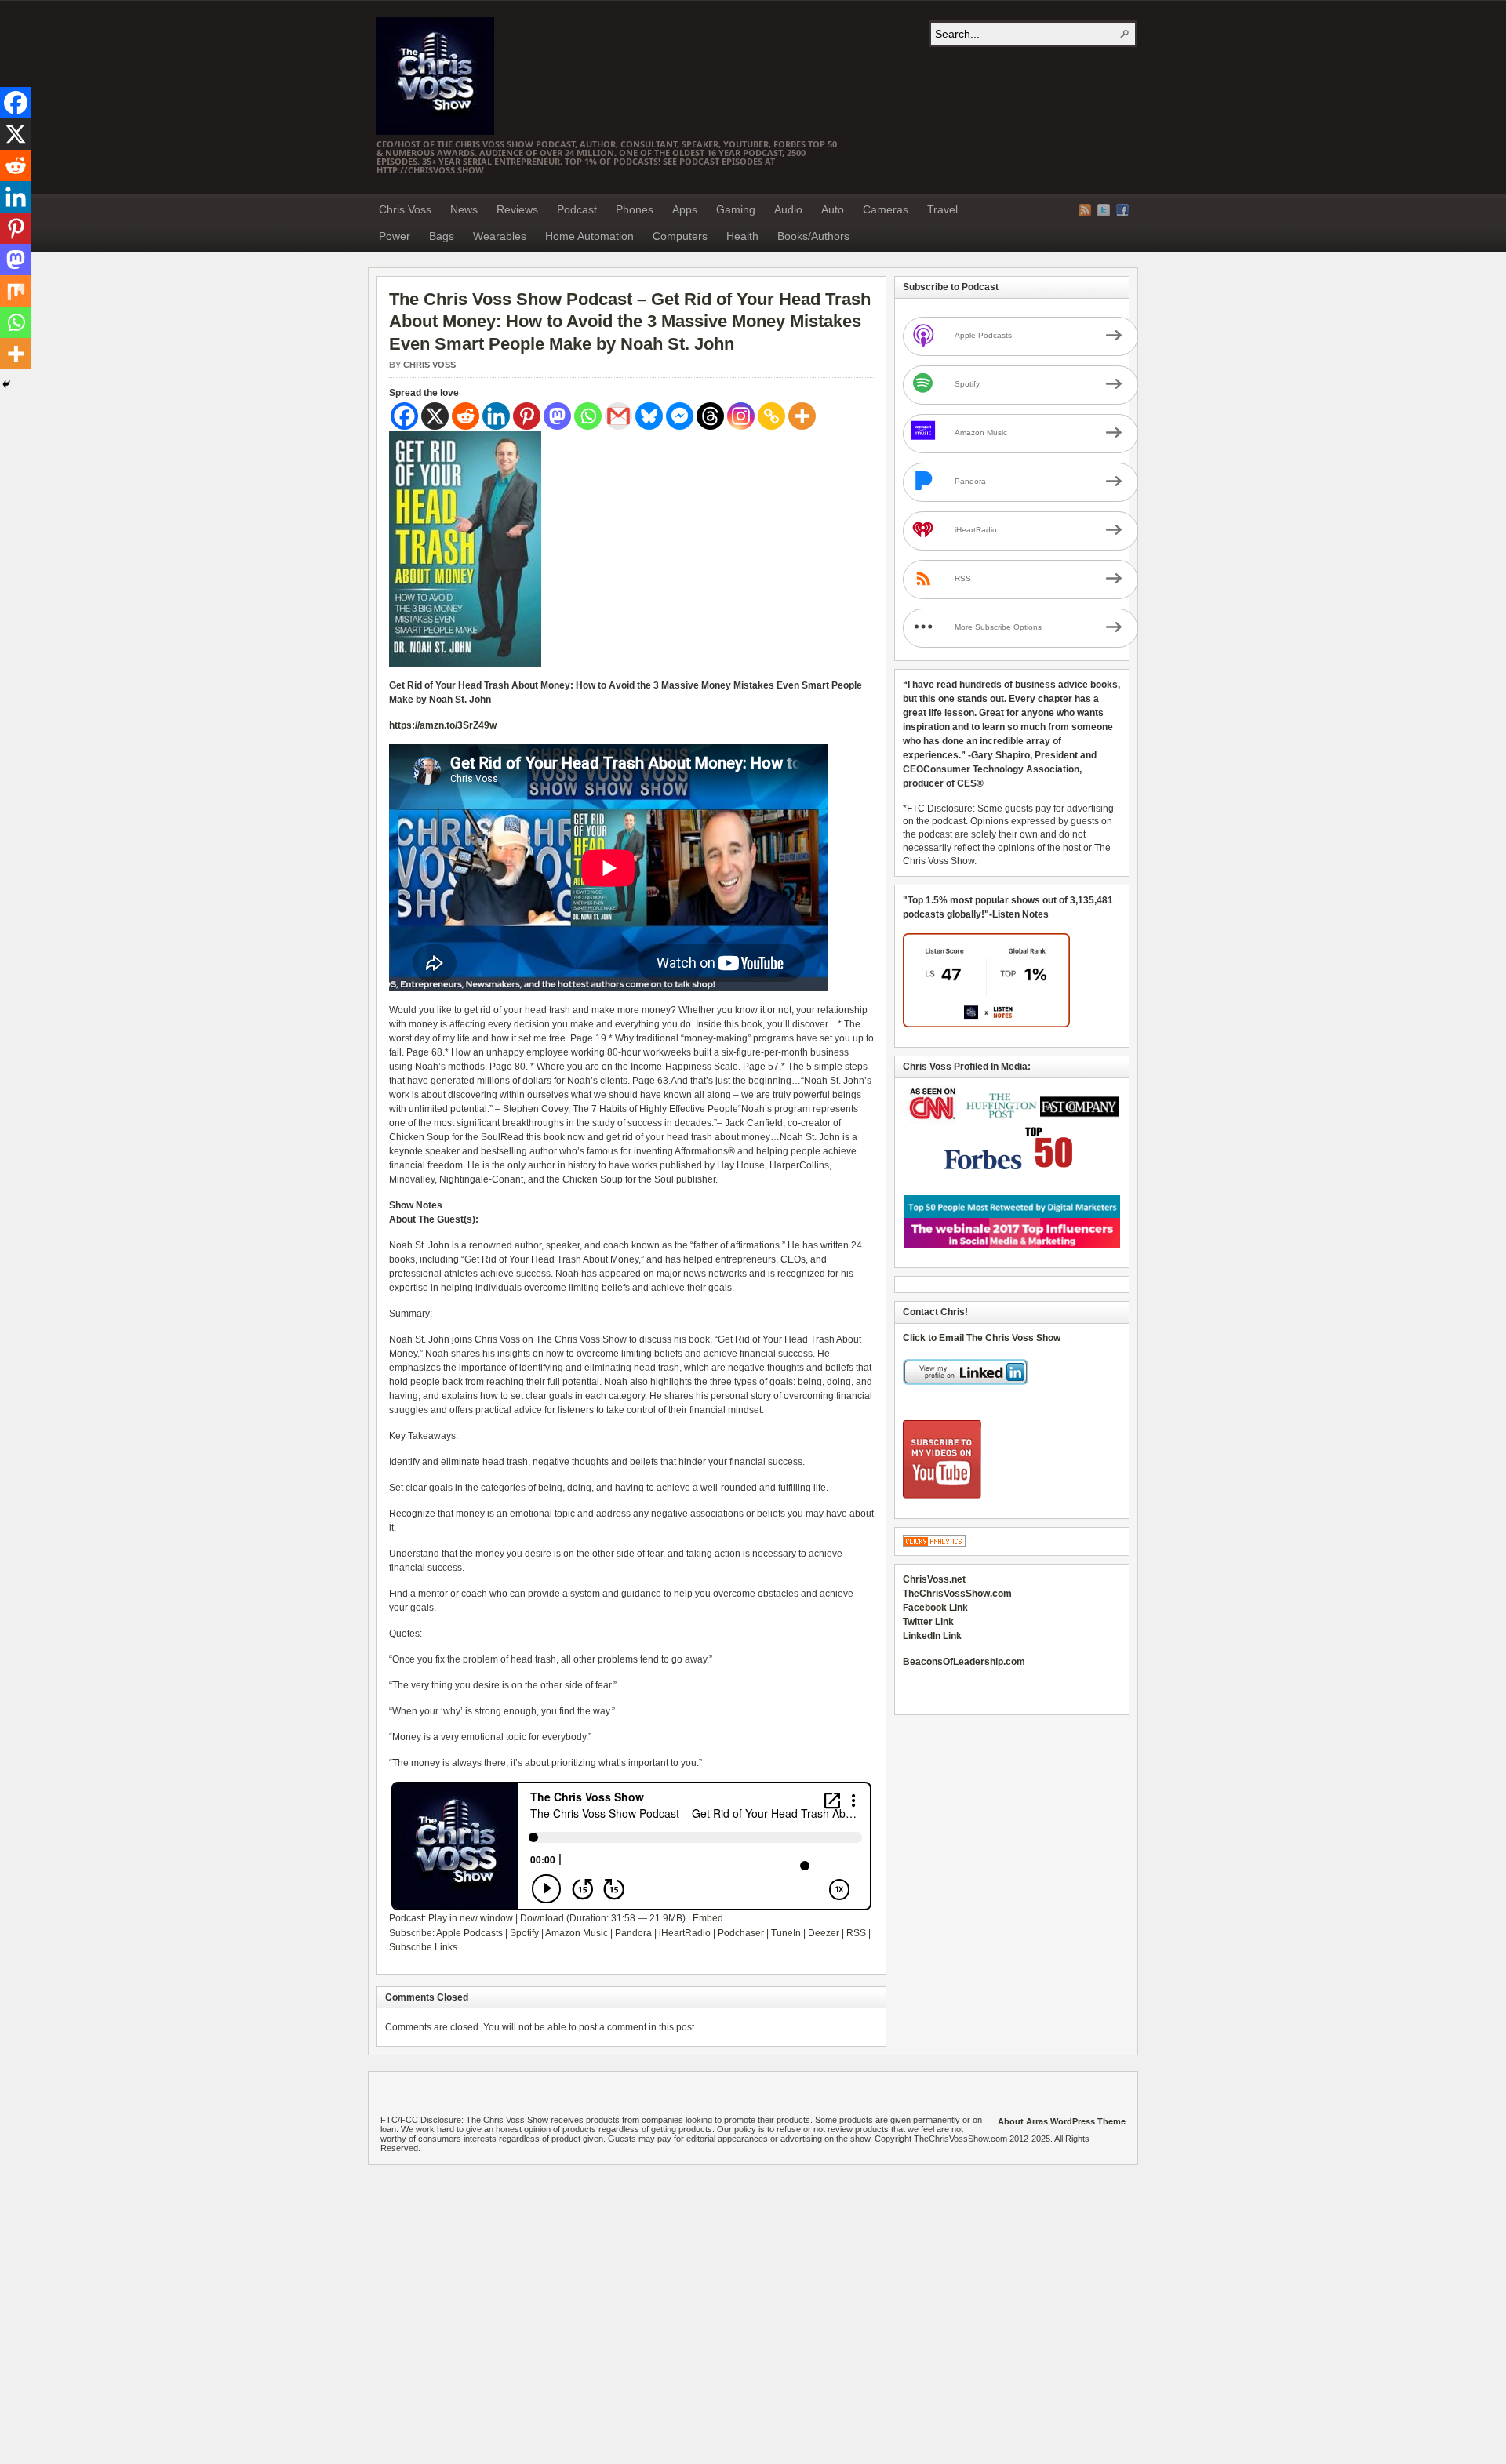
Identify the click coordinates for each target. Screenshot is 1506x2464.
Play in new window (471, 1918)
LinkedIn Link (932, 1636)
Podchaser (741, 1933)
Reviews (517, 209)
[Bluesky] (649, 416)
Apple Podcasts (469, 1933)
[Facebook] (404, 416)
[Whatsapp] (588, 416)
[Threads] (710, 416)
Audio (788, 209)
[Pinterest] (527, 416)
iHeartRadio (685, 1933)
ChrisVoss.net (934, 1579)
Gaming (736, 209)
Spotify (524, 1933)
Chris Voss (405, 209)
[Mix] (16, 291)
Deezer (824, 1933)
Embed (708, 1918)
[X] (435, 416)
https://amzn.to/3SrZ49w (443, 725)
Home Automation (589, 236)
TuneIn (786, 1933)
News (464, 209)
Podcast (577, 209)
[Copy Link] (771, 416)
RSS (856, 1933)
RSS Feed (1085, 210)
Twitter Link (928, 1622)
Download (542, 1918)
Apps (685, 209)
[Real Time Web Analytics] (934, 1544)
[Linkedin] (496, 416)
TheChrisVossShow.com (957, 1594)
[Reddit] (466, 416)
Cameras (886, 209)
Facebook (1122, 210)
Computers (680, 236)
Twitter (1104, 210)
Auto (833, 209)
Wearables (500, 236)
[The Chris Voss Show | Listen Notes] (986, 1024)
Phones (635, 209)
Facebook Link (935, 1608)
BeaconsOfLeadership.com (964, 1662)
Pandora (633, 1933)
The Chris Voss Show (435, 76)
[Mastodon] (557, 416)
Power (395, 236)
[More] (802, 416)
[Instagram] (741, 416)
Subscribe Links (423, 1947)
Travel (942, 209)
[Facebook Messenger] (680, 416)
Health (742, 236)
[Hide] (6, 384)
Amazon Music (577, 1933)
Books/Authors (813, 236)
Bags (442, 236)
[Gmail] (618, 416)
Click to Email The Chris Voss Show (982, 1338)
